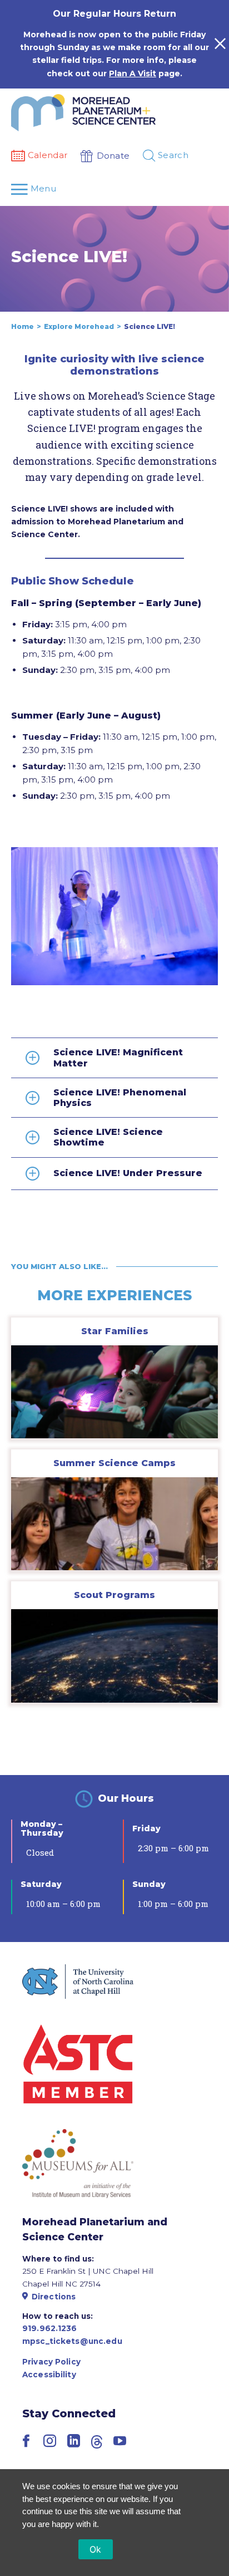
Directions (54, 2297)
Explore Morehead (79, 326)
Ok (96, 2549)
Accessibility (49, 2375)
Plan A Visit (133, 73)
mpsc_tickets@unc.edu (72, 2341)
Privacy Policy (51, 2362)
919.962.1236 (50, 2328)
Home (23, 326)
